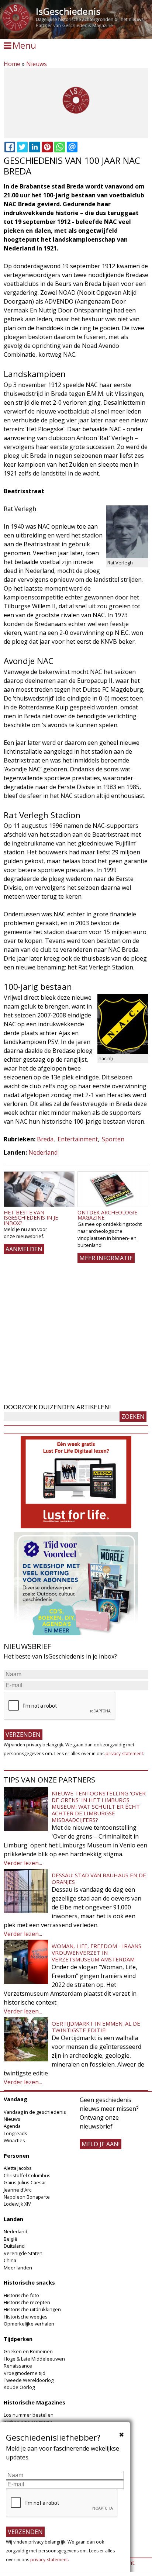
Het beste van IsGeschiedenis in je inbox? (31, 1218)
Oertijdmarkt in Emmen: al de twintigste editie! (96, 2027)
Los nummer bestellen (29, 2415)
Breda (45, 1139)
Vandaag (15, 2099)
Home (12, 64)
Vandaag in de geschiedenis (35, 2112)
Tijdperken (18, 2339)
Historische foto (21, 2295)
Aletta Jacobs (18, 2168)
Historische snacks (29, 2283)
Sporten (113, 1139)
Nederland (43, 1152)
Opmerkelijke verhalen (29, 2324)
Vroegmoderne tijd (25, 2373)
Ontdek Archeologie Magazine (107, 1215)
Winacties (14, 2140)
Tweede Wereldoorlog (29, 2380)
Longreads (15, 2133)
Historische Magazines (34, 2402)
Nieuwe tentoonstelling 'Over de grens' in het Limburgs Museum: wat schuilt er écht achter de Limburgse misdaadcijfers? (99, 1806)
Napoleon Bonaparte (27, 2197)
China (10, 2260)
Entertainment (78, 1139)
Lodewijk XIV (17, 2204)
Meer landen (18, 2268)
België (11, 2239)
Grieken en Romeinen (28, 2351)
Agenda (12, 2126)
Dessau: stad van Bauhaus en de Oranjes (99, 1878)
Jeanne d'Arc (18, 2190)
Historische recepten (27, 2302)
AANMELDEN (24, 1249)
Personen (16, 2156)
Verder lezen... (23, 1863)
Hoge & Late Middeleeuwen (34, 2359)
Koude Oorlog (19, 2387)
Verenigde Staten (23, 2253)
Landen (13, 2219)
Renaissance (18, 2366)
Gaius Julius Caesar (25, 2182)
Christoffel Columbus (27, 2175)
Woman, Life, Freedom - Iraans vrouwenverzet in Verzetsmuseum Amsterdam (96, 1953)
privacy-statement (124, 1754)
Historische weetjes (26, 2317)
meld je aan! (101, 2144)
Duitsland (14, 2246)
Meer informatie (106, 1258)
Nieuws (37, 64)
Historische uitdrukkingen (32, 2309)
